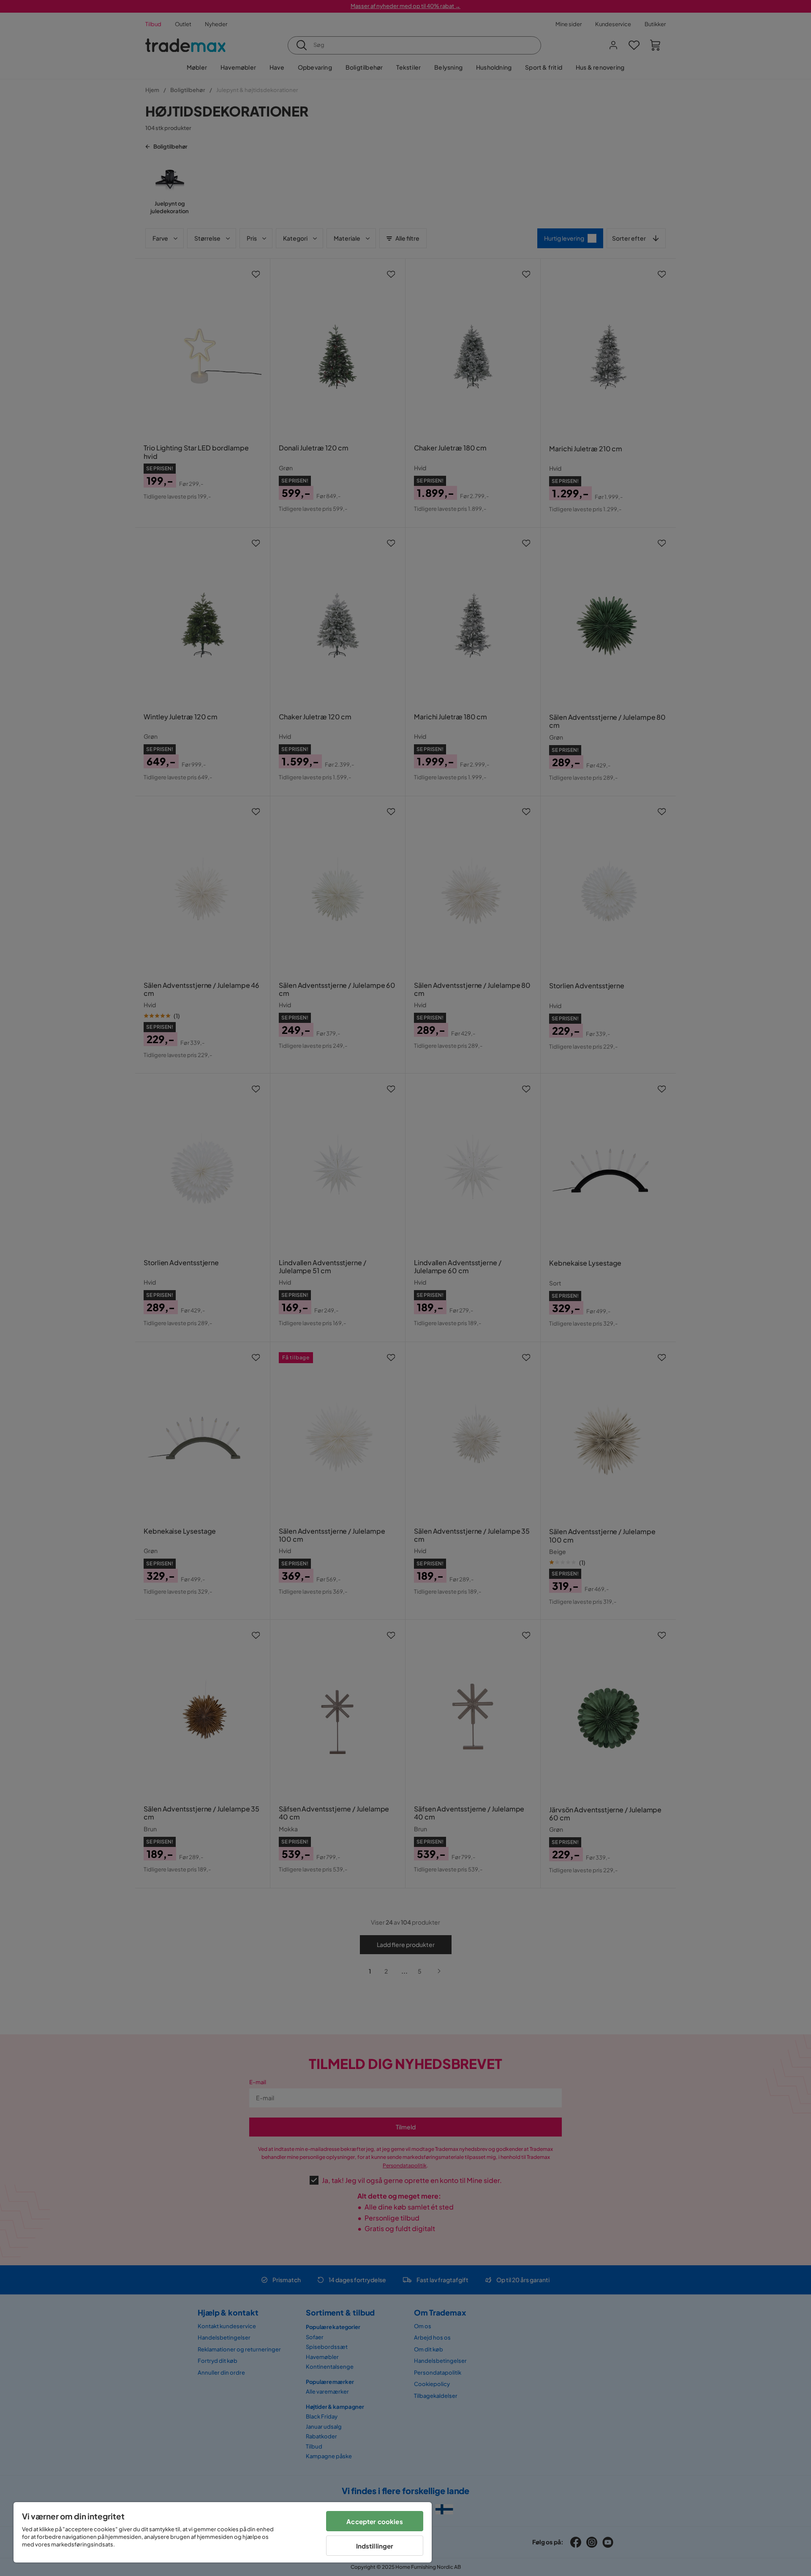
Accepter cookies (374, 2521)
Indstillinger (375, 2546)
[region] (223, 2532)
